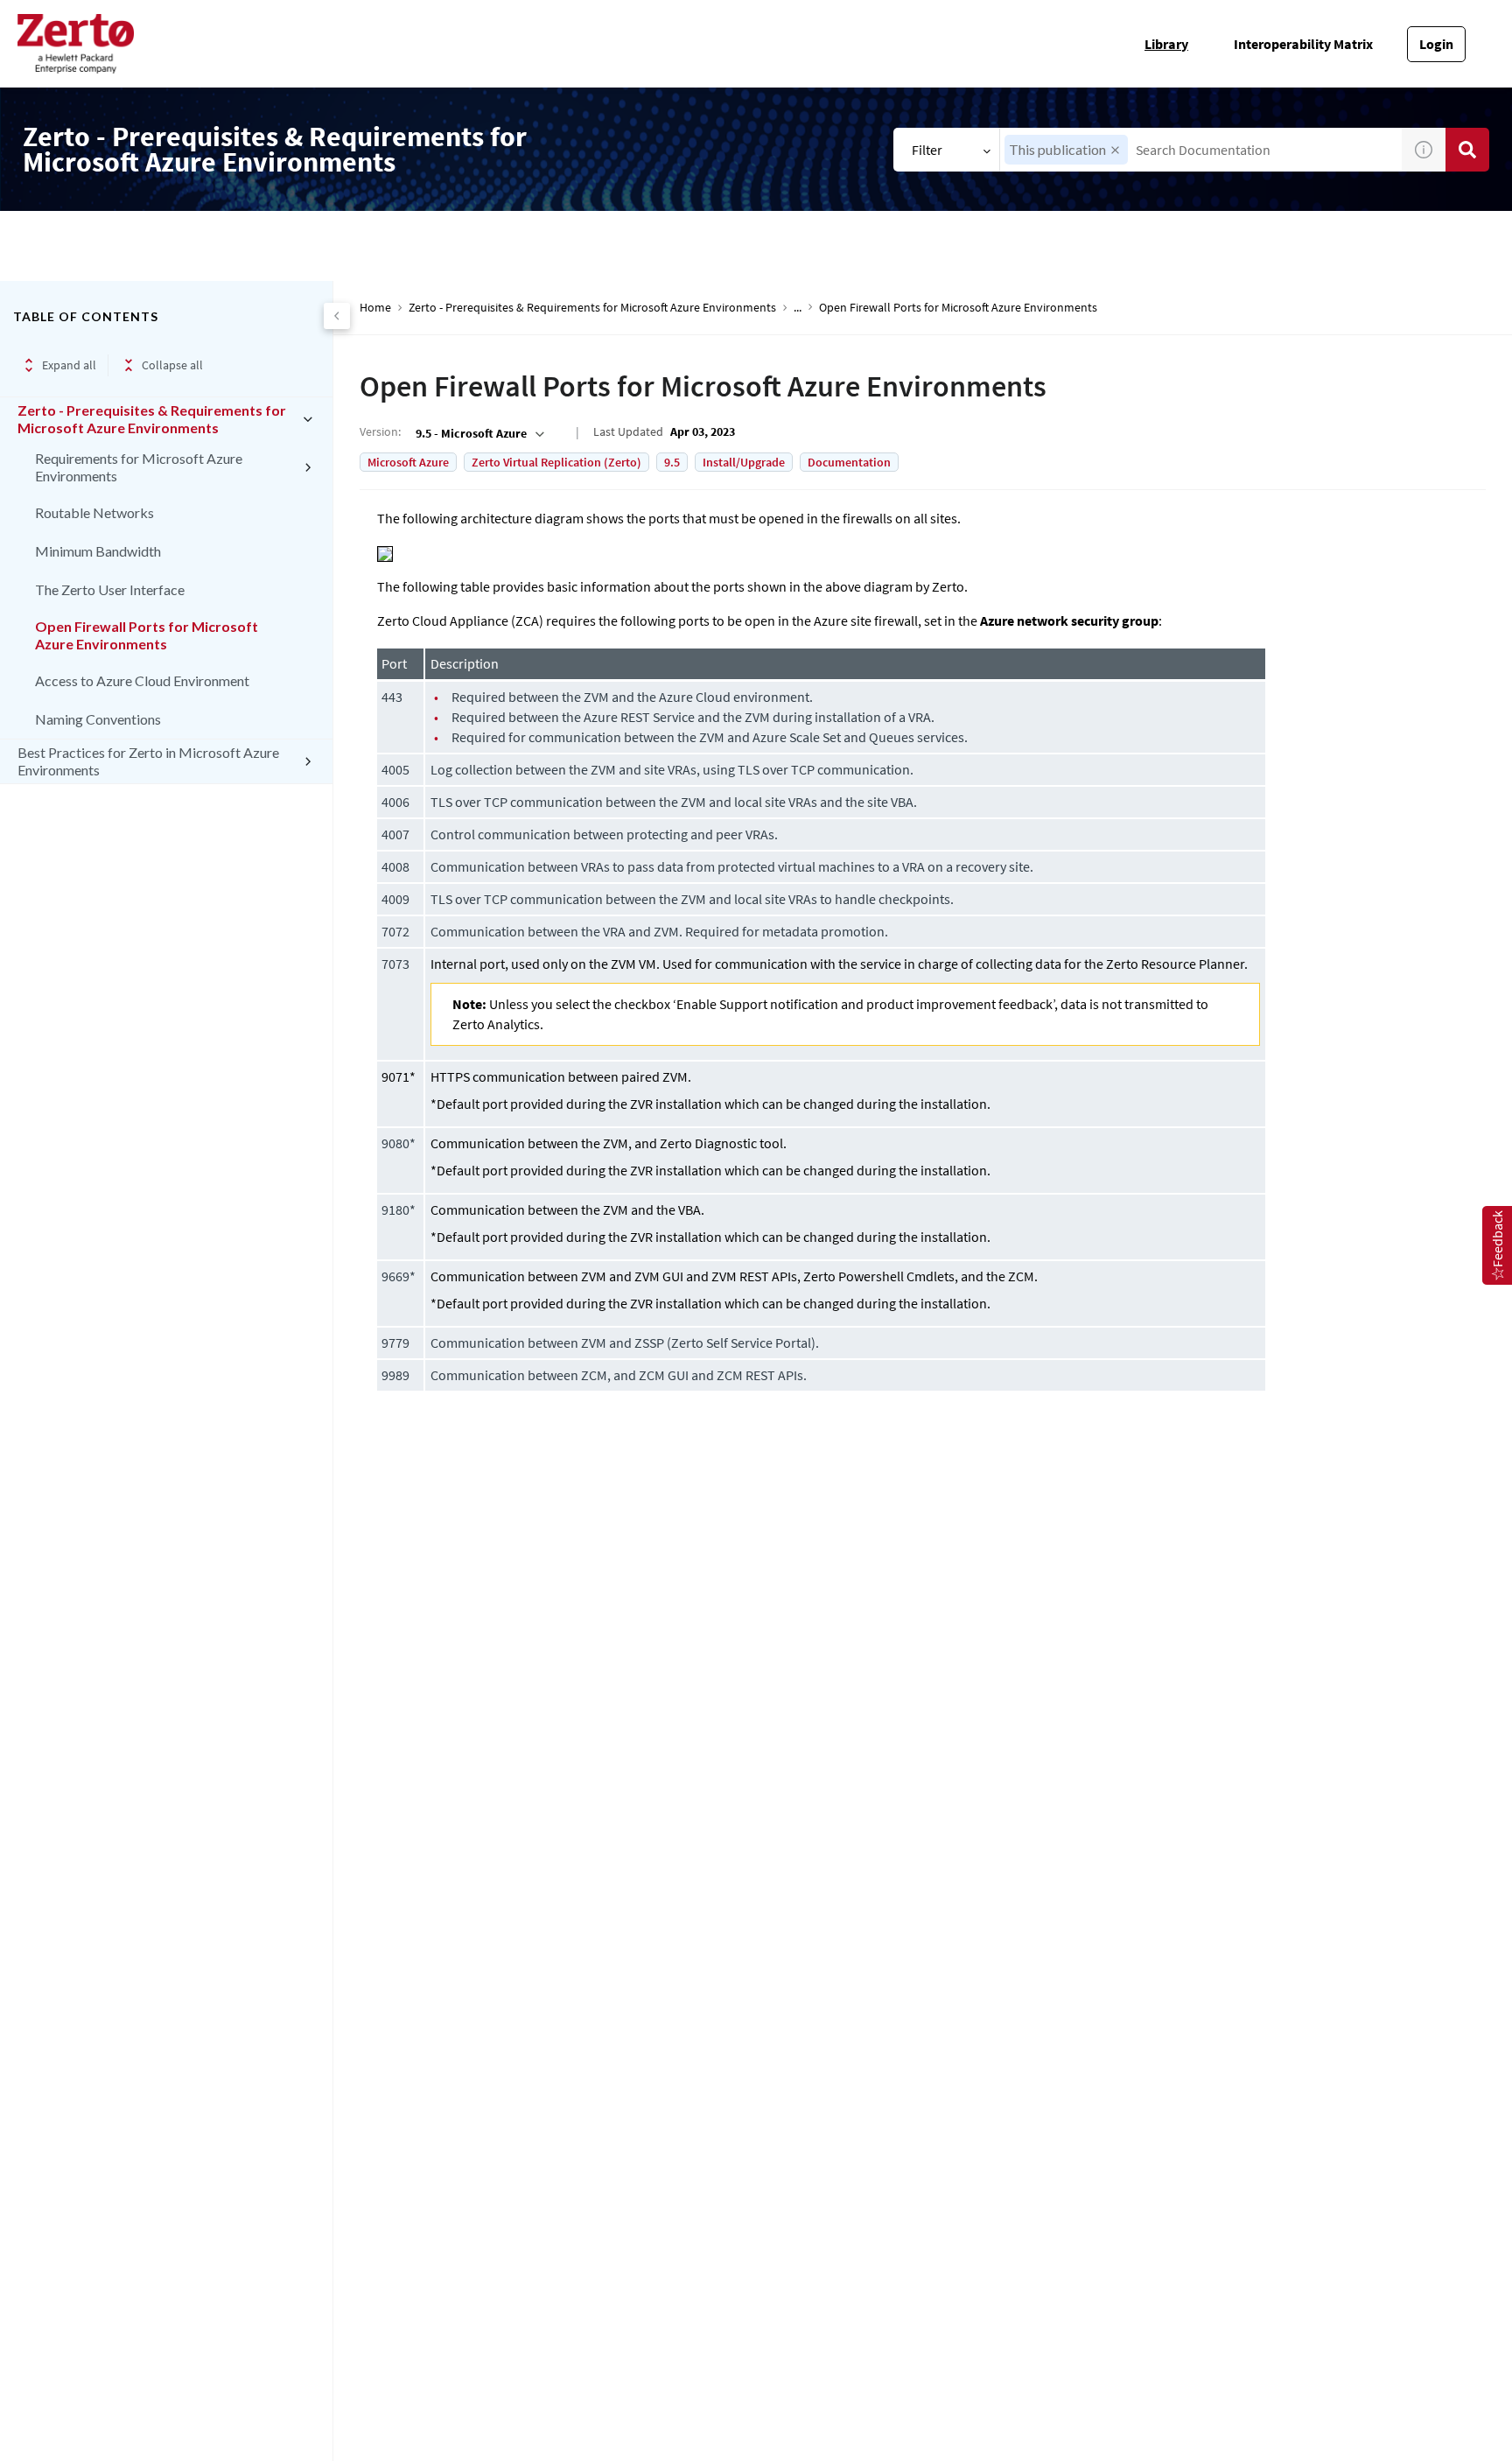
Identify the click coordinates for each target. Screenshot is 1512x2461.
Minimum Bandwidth (98, 551)
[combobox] (1201, 150)
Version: (380, 431)
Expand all (69, 365)
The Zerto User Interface (110, 589)
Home (375, 308)
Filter (927, 150)
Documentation (849, 462)
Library (1166, 44)
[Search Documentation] (1467, 150)
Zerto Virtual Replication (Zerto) (556, 462)
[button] (1115, 150)
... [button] (798, 308)
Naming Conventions (98, 719)
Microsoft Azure (408, 462)
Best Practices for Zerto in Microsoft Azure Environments (148, 761)
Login (1436, 44)
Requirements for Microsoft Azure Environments (139, 467)
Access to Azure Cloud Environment (142, 680)
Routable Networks (94, 512)
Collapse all (172, 365)
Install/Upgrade (744, 462)
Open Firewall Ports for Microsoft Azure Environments (147, 635)
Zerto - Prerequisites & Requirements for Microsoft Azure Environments (152, 419)
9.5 (672, 462)
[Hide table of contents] (337, 316)
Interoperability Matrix (1303, 44)
